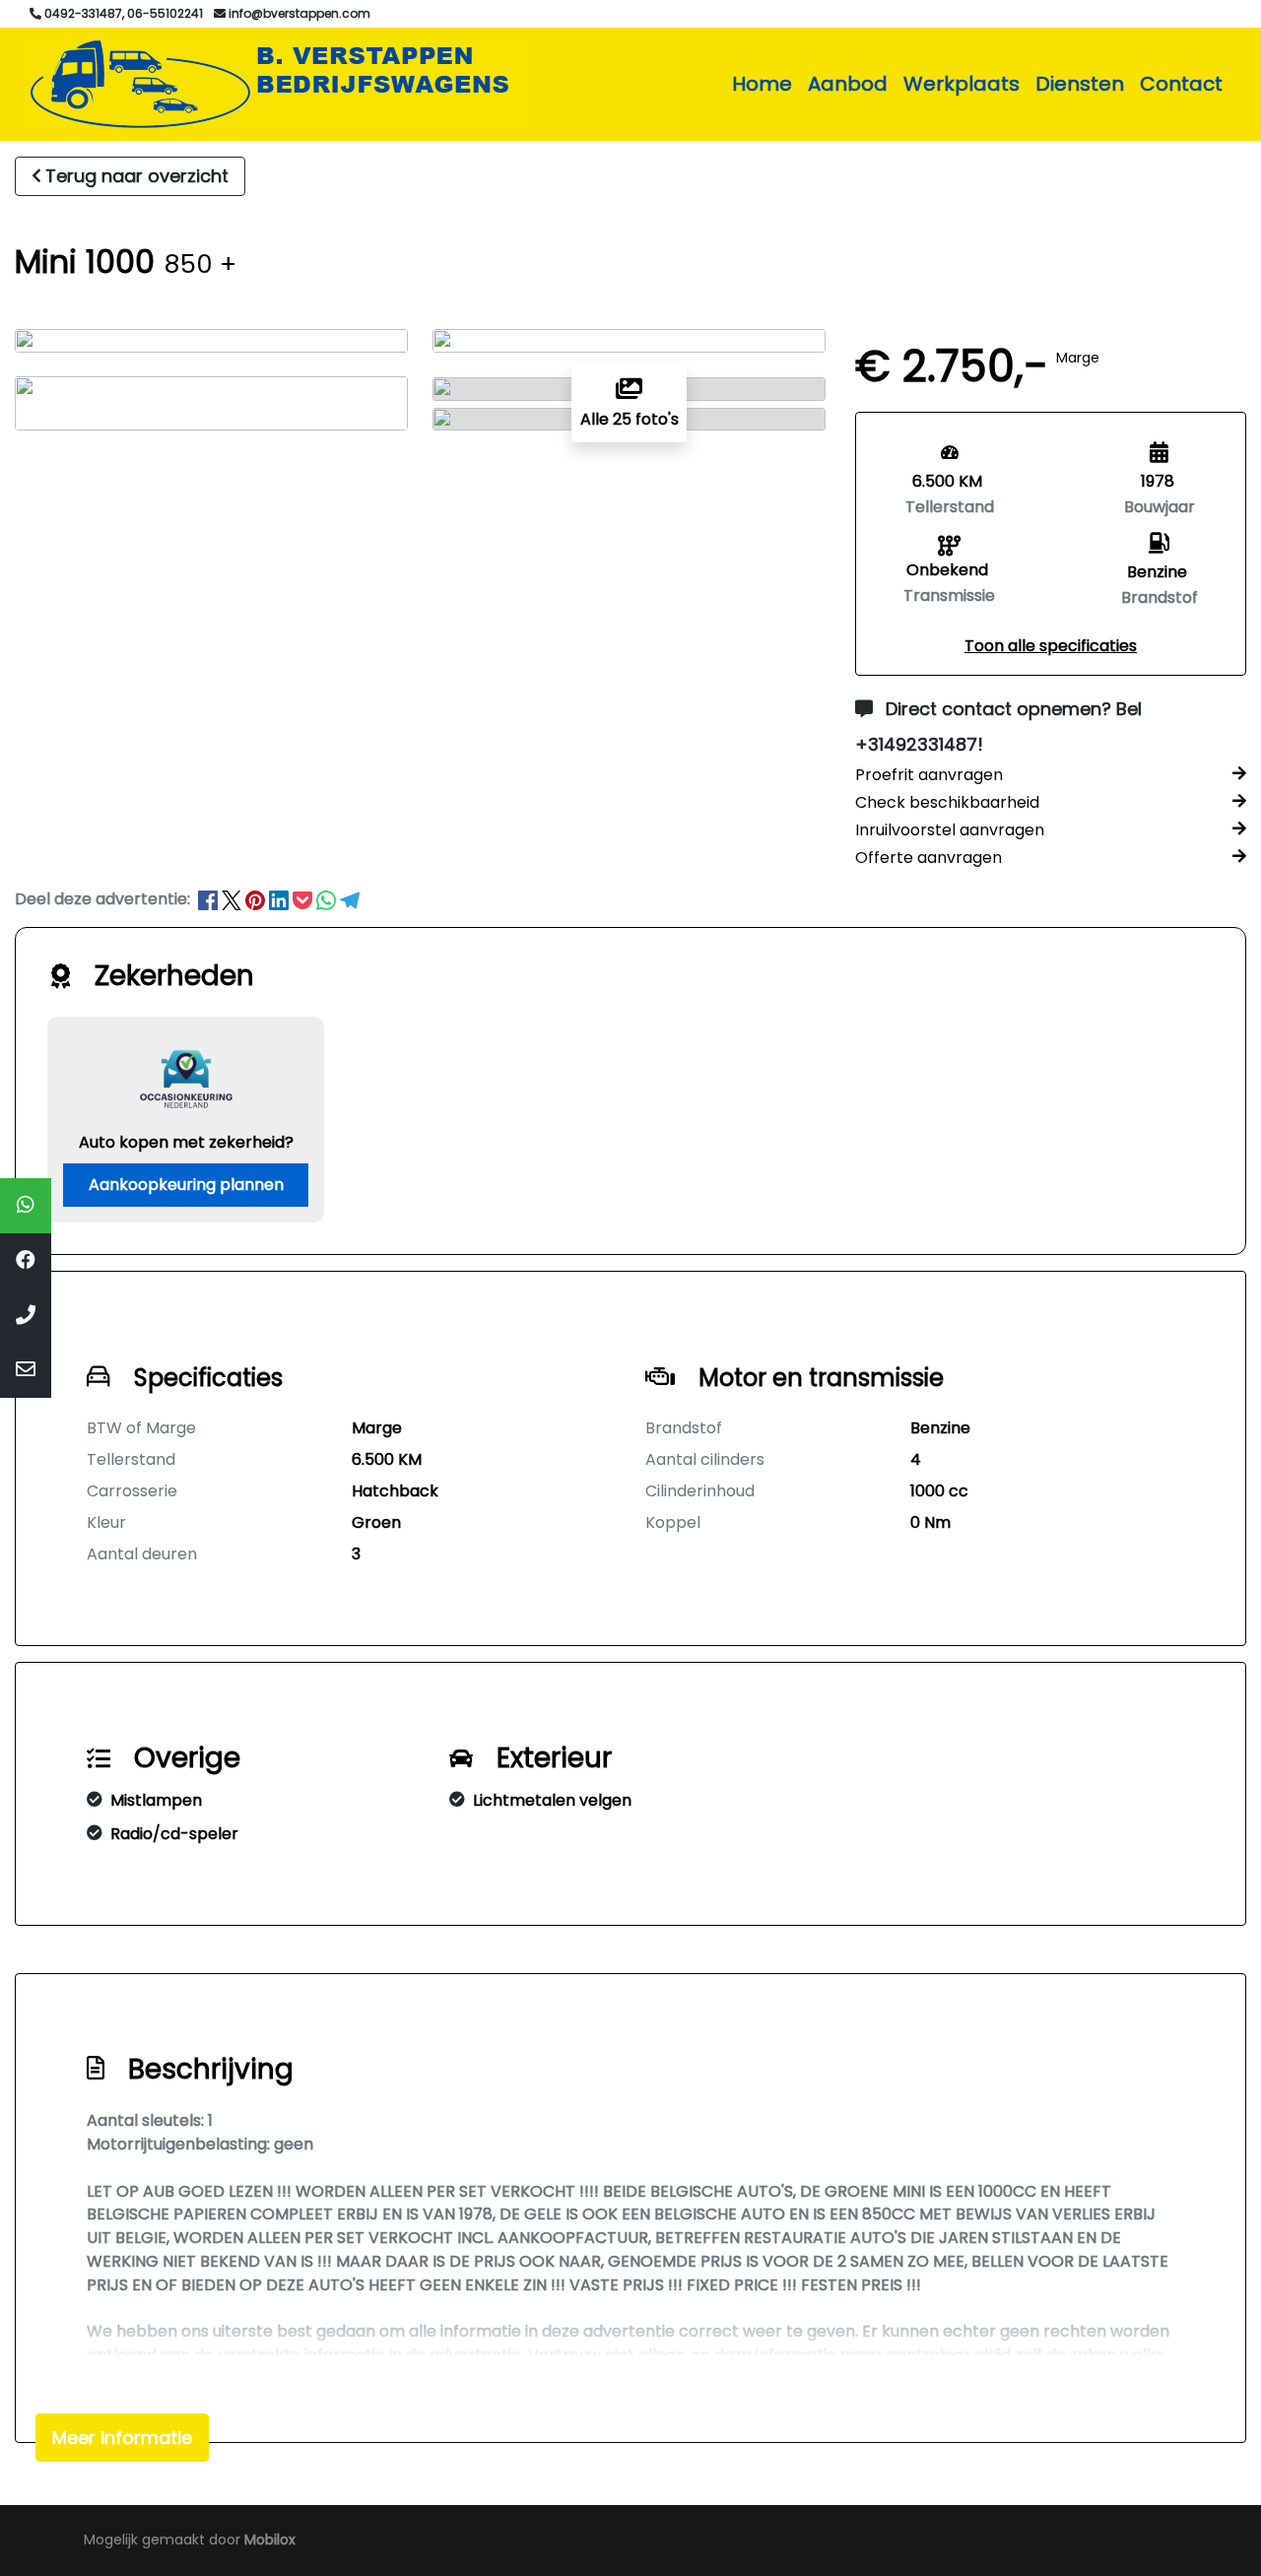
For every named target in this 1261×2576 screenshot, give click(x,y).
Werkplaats (962, 84)
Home (762, 84)
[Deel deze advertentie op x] (232, 899)
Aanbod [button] (848, 84)
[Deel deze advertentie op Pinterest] (257, 899)
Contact (1181, 84)
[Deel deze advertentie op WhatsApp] (328, 899)
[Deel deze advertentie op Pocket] (304, 899)
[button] (1051, 646)
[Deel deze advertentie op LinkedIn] (281, 899)
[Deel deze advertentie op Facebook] (210, 899)
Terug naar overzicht (137, 176)
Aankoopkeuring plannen (186, 1185)
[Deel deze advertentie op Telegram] (350, 899)
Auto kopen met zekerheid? (186, 1142)
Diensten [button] (1080, 84)
